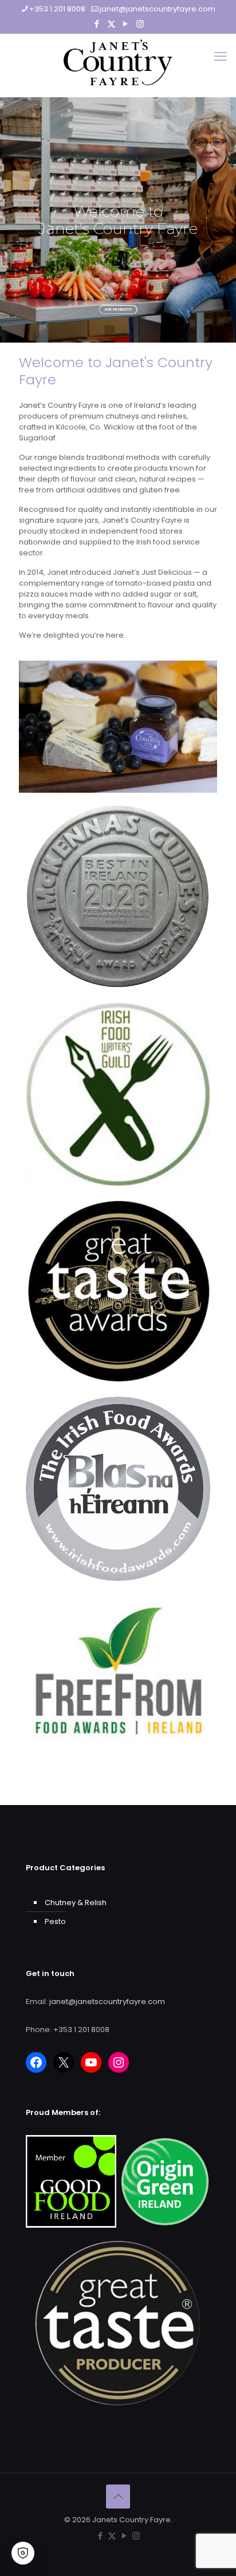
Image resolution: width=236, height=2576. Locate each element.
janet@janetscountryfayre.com (158, 9)
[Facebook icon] (97, 24)
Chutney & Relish (76, 1903)
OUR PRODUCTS (118, 309)
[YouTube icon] (126, 24)
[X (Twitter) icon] (111, 24)
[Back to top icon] (118, 2497)
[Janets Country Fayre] (118, 62)
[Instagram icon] (140, 24)
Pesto (55, 1921)
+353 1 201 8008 (57, 9)
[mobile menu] (221, 57)
